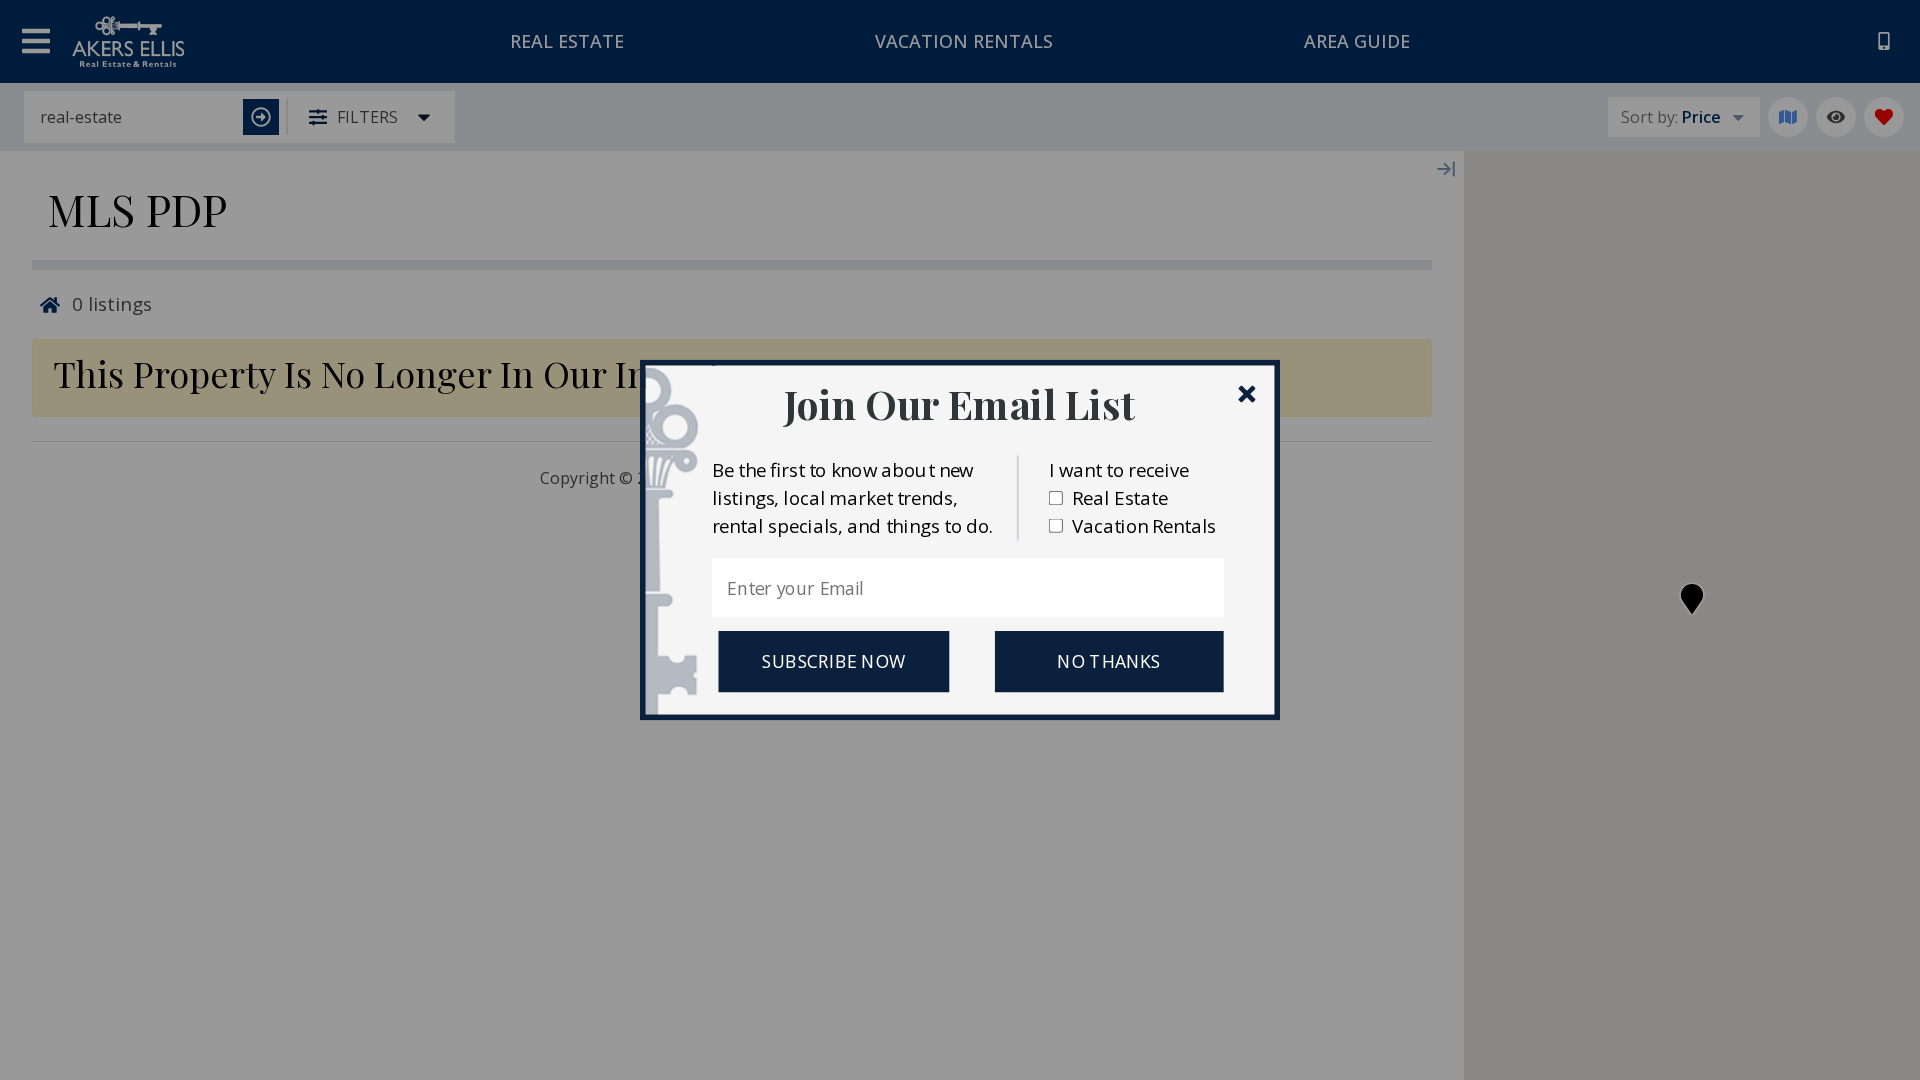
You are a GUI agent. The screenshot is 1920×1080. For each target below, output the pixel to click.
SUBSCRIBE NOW (833, 662)
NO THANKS (1109, 662)
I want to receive (1119, 469)
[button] (959, 403)
